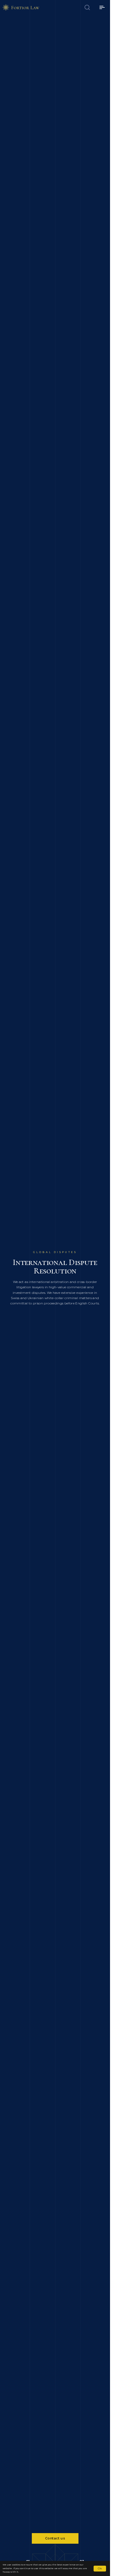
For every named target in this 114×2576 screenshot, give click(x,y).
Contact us (55, 2538)
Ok (100, 2568)
